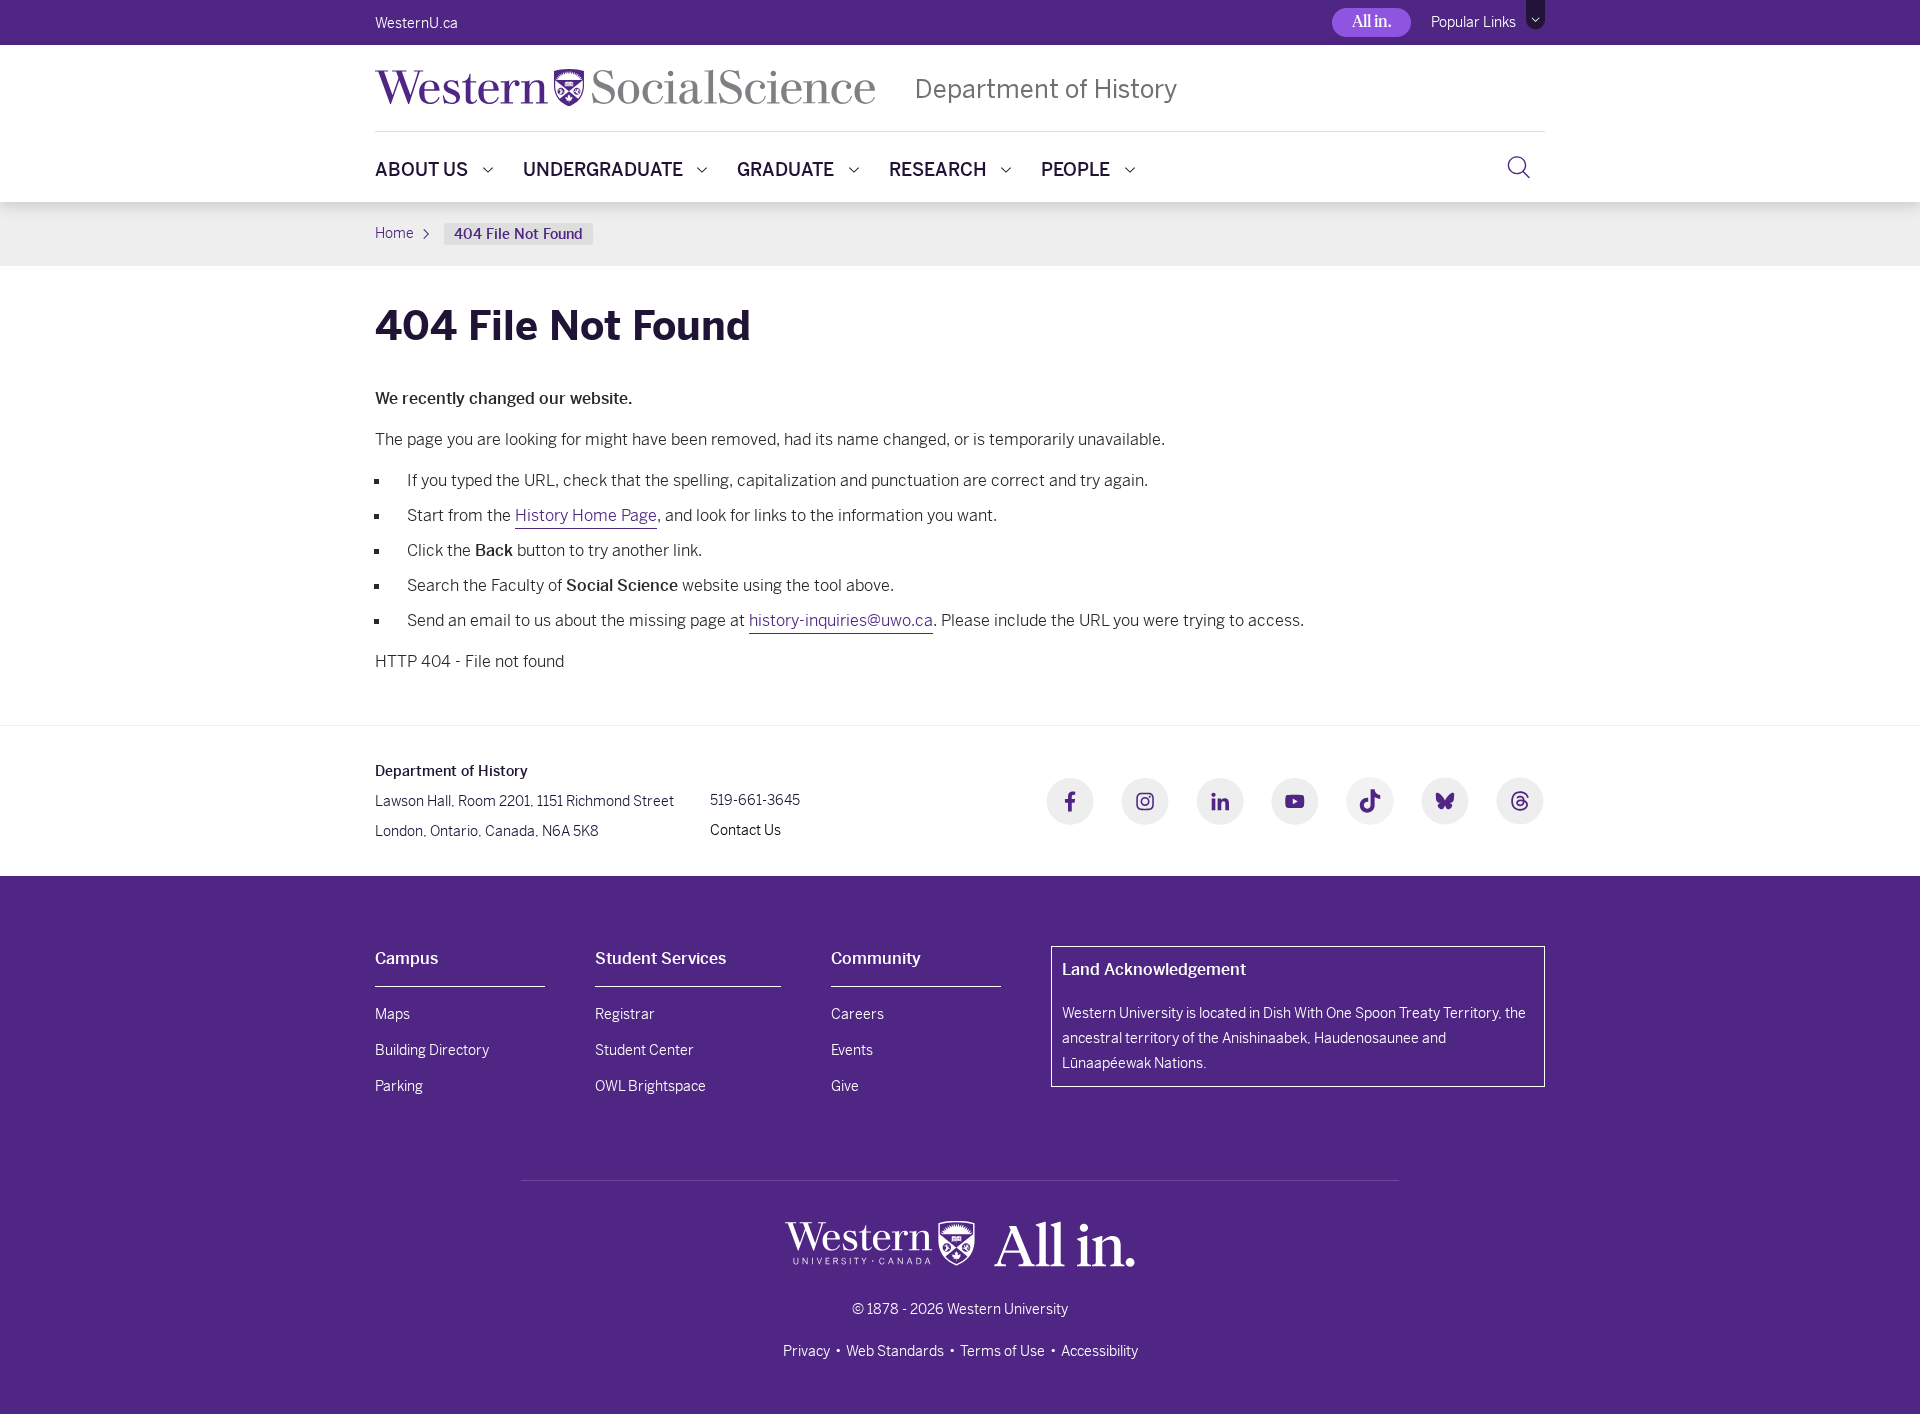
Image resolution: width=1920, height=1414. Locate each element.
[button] (1535, 15)
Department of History (1046, 88)
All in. (1371, 21)
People (1075, 169)
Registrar (625, 1014)
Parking (399, 1086)
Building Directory (432, 1050)
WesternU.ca (416, 23)
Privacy (806, 1351)
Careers (857, 1014)
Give (845, 1086)
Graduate (785, 169)
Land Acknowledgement (1154, 969)
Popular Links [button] (1473, 22)
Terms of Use (1002, 1351)
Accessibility (1099, 1351)
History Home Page (586, 515)
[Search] (1518, 167)
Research (938, 169)
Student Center (644, 1050)
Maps (392, 1014)
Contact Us (745, 830)
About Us (421, 169)
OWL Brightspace (650, 1086)
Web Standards (895, 1351)
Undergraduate (603, 169)
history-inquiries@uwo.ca (841, 620)
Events (852, 1050)
